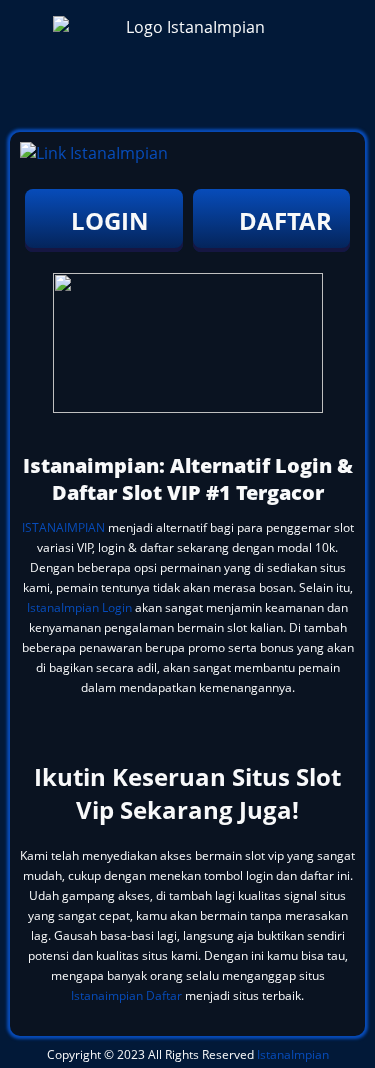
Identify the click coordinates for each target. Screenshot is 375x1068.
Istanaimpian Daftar (126, 995)
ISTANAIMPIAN (63, 527)
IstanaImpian (293, 1054)
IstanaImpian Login (79, 607)
